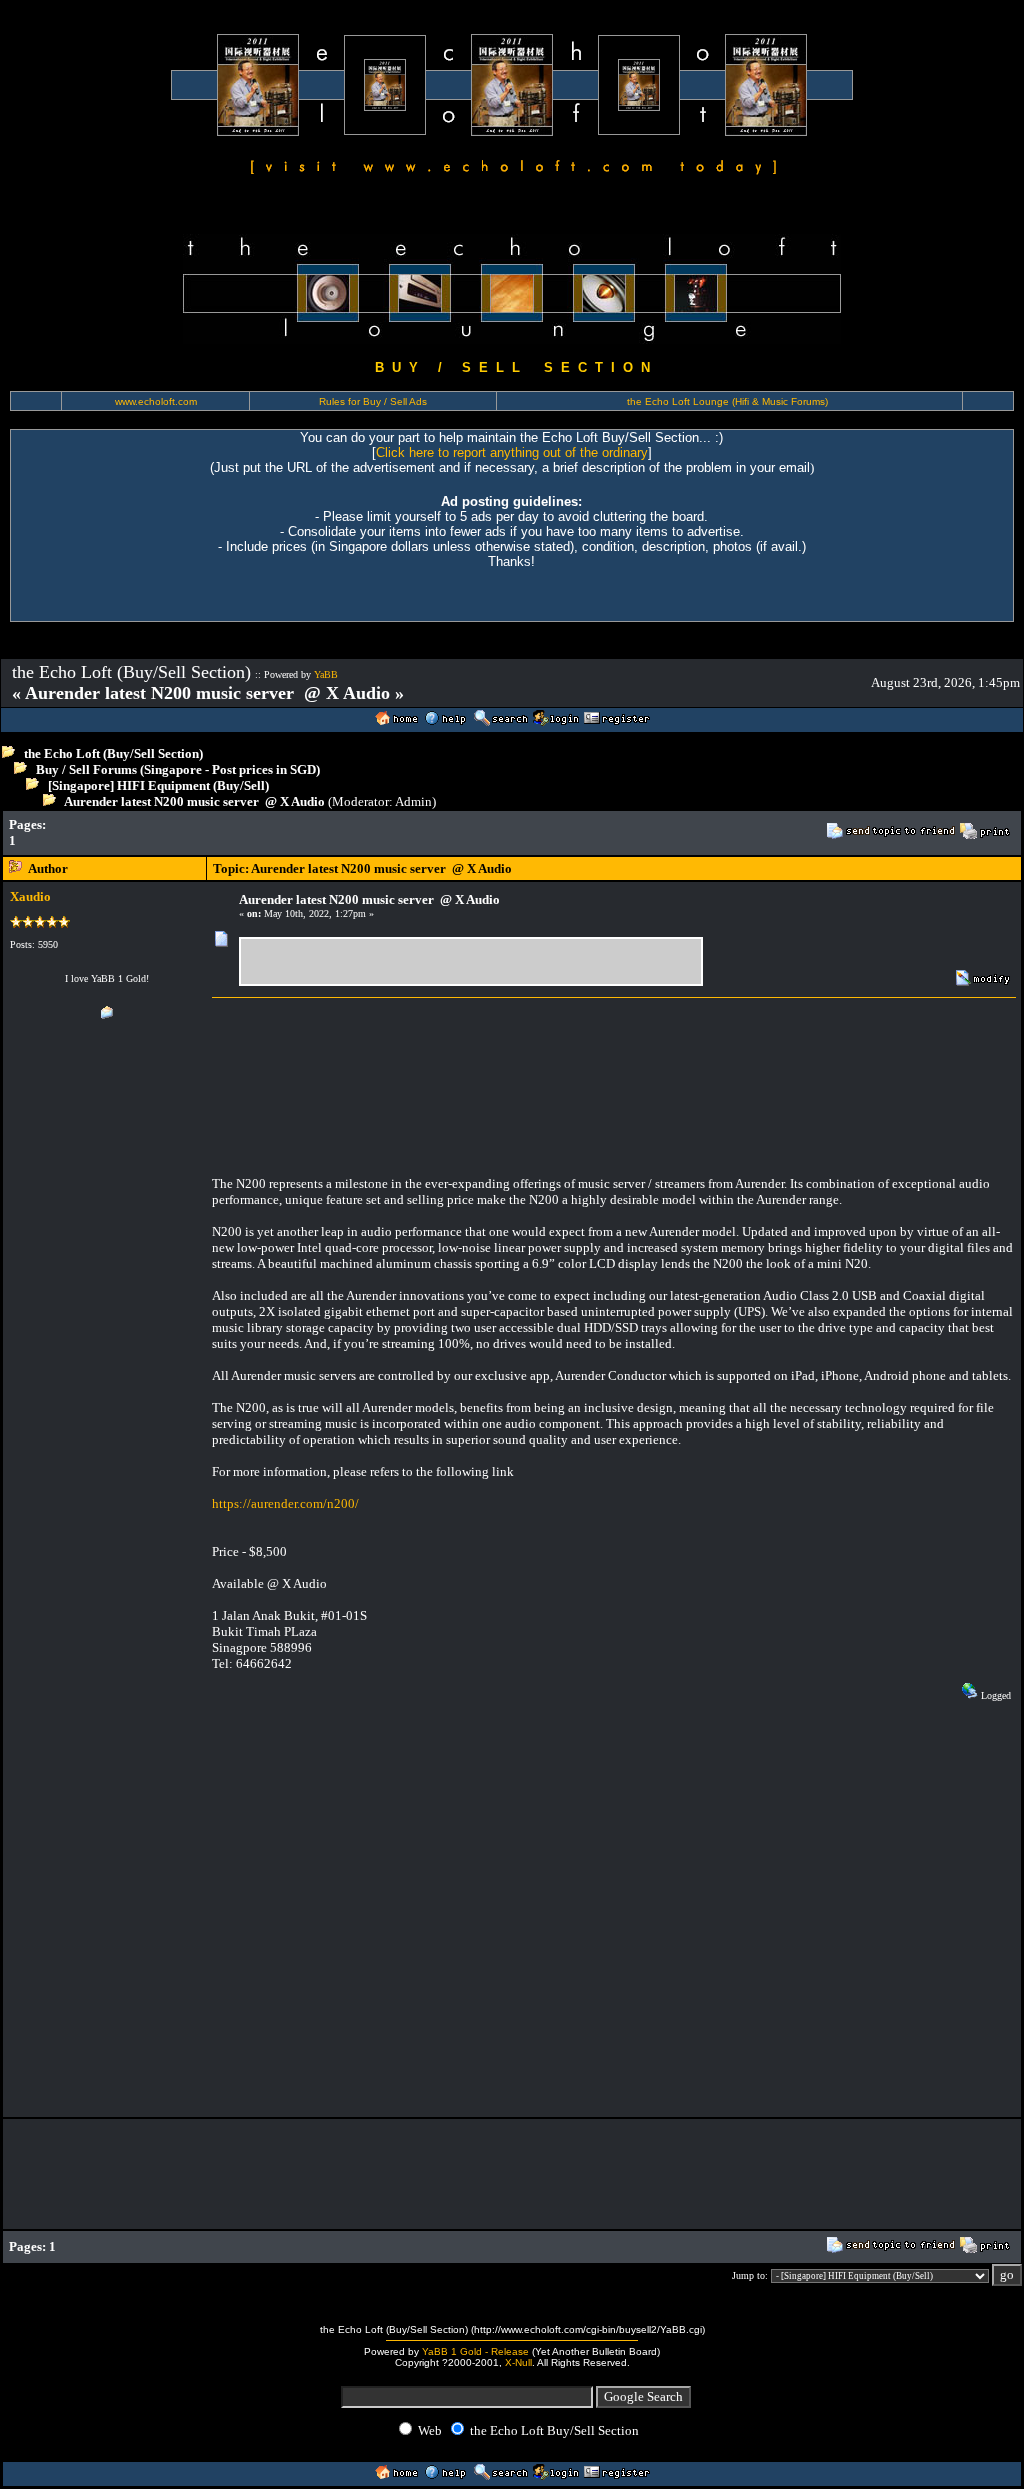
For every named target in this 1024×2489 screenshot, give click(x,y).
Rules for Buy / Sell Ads (373, 401)
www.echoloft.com (156, 401)
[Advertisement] (416, 833)
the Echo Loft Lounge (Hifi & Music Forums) (727, 401)
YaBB (326, 674)
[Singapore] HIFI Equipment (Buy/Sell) (158, 785)
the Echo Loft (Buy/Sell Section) (113, 753)
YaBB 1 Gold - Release (475, 2351)
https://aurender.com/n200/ (285, 1503)
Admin (413, 801)
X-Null (518, 2362)
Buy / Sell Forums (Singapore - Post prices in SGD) (178, 769)
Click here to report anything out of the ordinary (512, 452)
